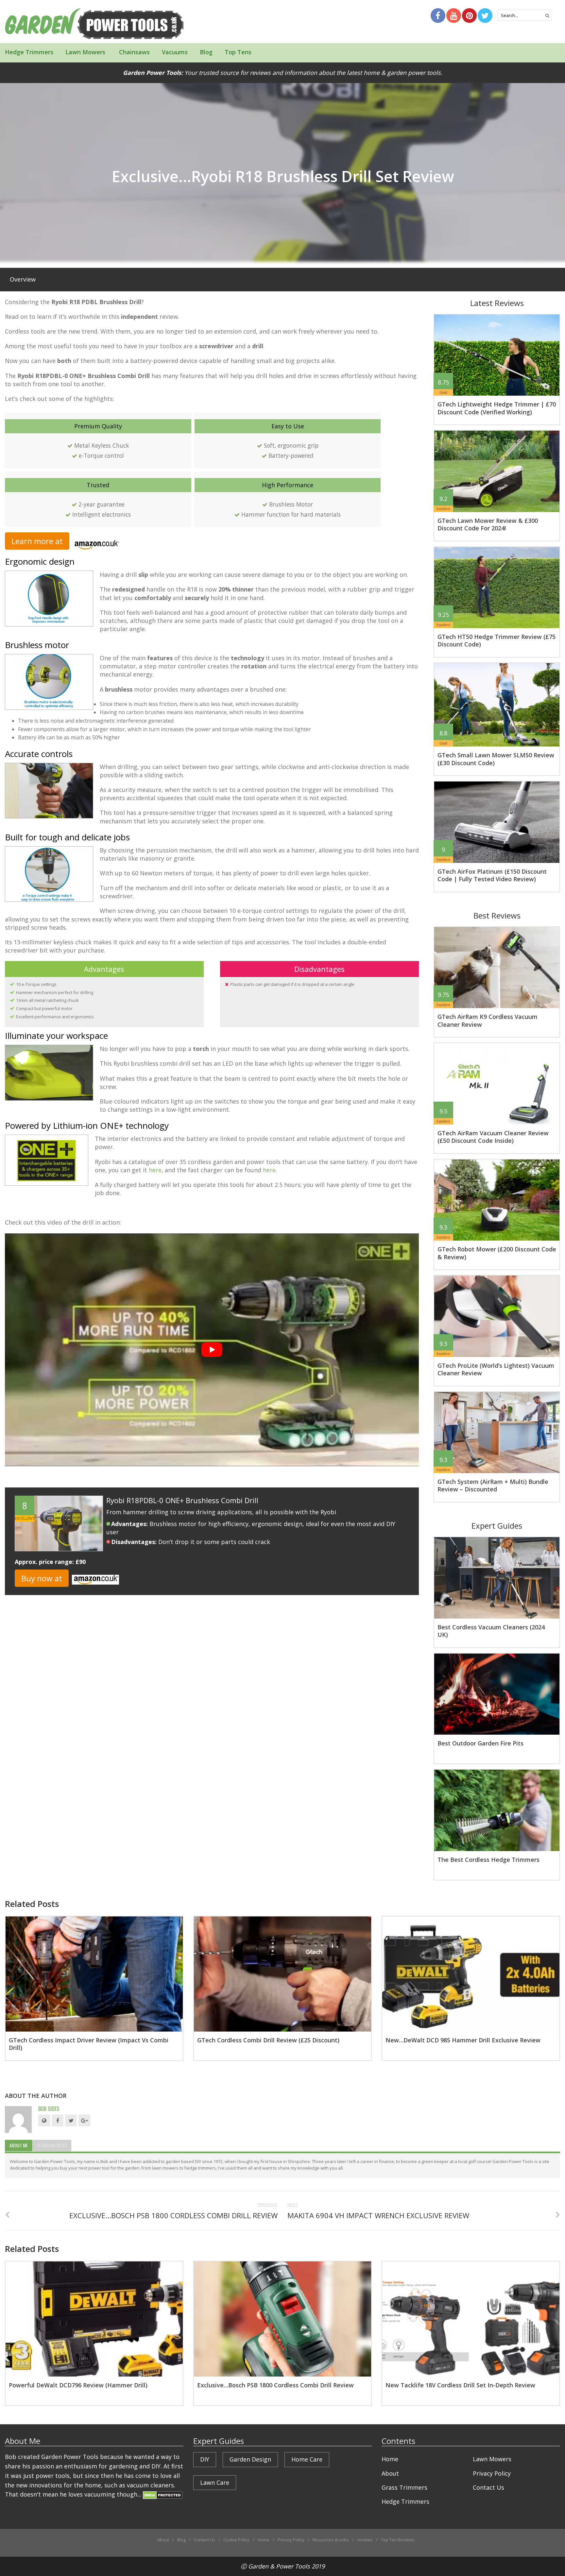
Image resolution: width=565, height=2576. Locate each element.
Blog (206, 52)
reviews (365, 2540)
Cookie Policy (236, 2540)
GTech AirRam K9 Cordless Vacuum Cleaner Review (488, 1020)
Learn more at (37, 541)
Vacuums (175, 52)
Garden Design (250, 2459)
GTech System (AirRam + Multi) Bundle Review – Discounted (493, 1485)
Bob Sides (49, 2109)
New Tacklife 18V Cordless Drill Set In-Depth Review (460, 2385)
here (155, 1170)
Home (390, 2459)
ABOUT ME (19, 2145)
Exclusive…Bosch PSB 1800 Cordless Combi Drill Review (275, 2385)
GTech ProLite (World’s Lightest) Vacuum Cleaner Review (496, 1369)
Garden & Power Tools (279, 2566)
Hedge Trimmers (29, 52)
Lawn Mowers (85, 52)
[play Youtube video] (212, 1350)
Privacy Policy (492, 2473)
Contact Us (488, 2487)
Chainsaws (134, 52)
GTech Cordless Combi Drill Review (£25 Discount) (268, 2040)
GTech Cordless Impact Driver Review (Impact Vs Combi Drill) (89, 2044)
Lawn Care (215, 2482)
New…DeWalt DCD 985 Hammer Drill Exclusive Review (463, 2040)
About (390, 2473)
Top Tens (238, 52)
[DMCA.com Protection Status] (163, 2494)
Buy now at (42, 1578)
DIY (205, 2459)
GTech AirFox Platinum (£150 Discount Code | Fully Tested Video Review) (492, 875)
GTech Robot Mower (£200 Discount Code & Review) (497, 1253)
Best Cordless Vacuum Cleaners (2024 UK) (491, 1631)
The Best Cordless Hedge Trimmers (488, 1860)
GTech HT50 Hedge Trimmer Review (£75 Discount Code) (497, 640)
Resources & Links (331, 2540)
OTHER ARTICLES (52, 2145)
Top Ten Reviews (398, 2540)
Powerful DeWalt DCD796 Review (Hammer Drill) (78, 2385)
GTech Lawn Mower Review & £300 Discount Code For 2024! (488, 524)
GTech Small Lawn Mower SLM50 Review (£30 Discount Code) (496, 759)
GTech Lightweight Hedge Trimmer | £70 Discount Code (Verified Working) (497, 408)
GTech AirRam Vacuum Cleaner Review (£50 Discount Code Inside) (493, 1137)
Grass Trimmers (404, 2487)
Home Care (307, 2459)
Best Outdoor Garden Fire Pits (480, 1743)
